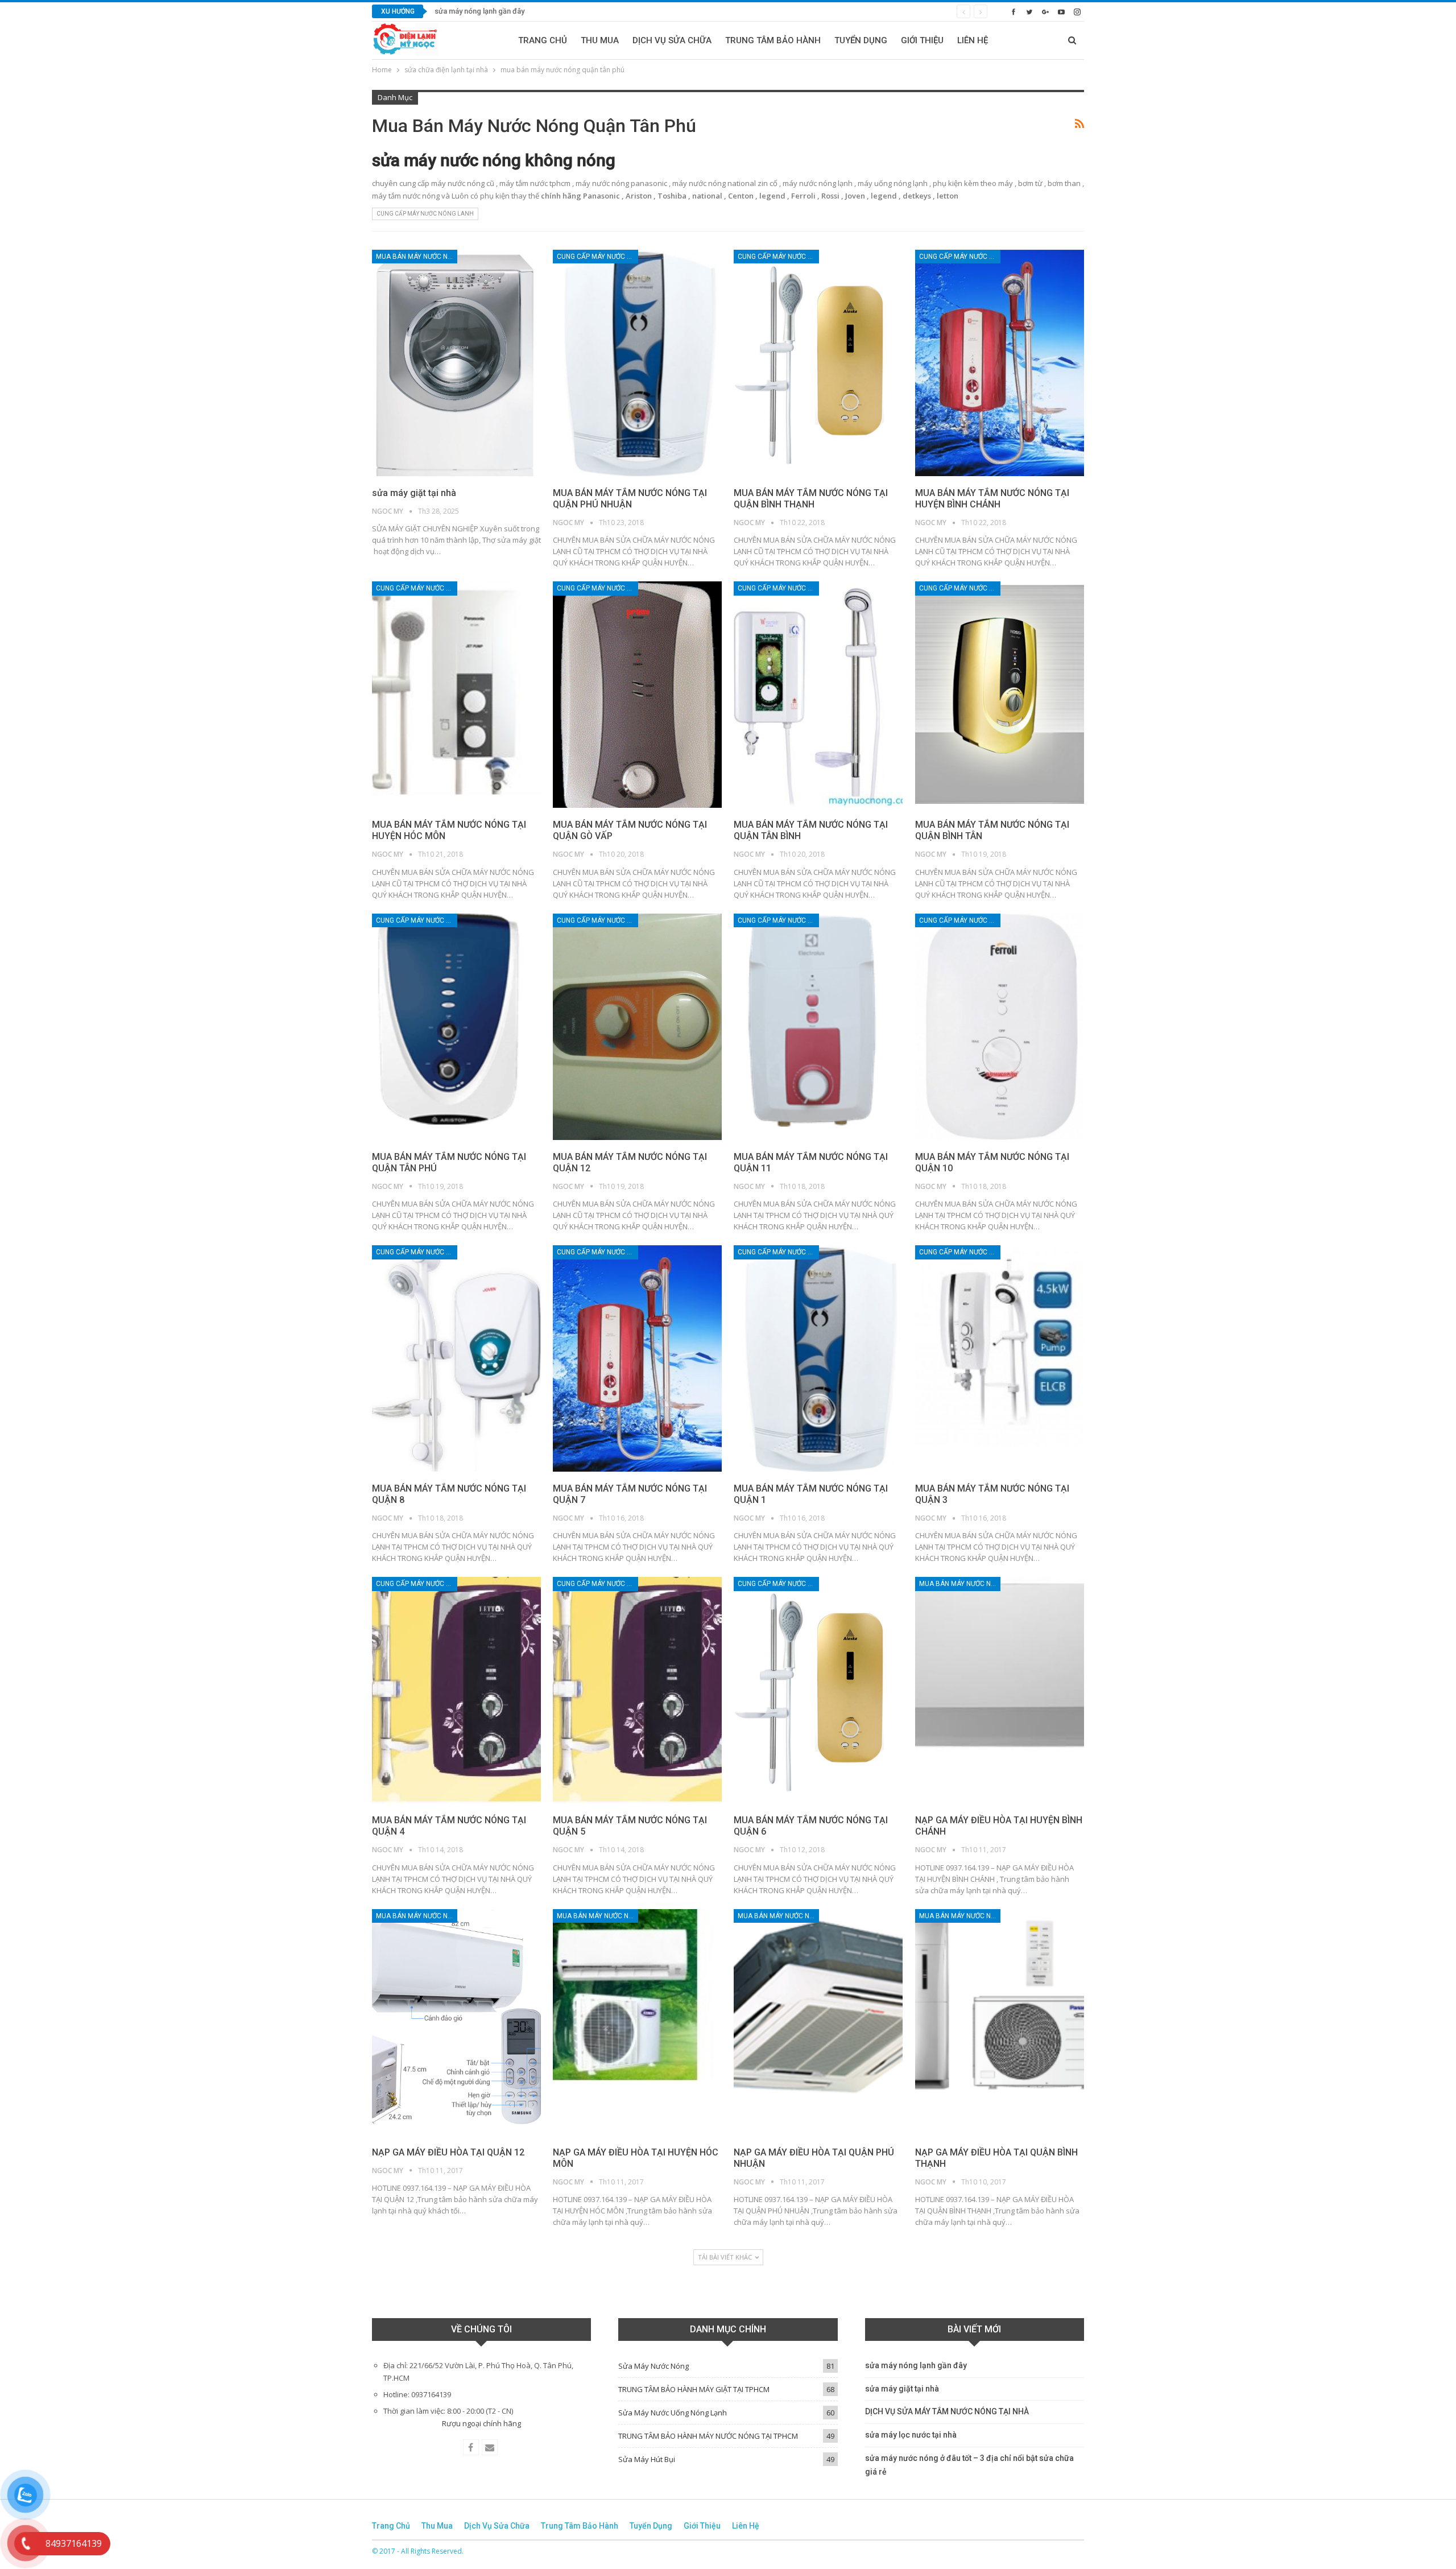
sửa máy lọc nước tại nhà (911, 2435)
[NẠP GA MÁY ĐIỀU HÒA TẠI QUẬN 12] (456, 2022)
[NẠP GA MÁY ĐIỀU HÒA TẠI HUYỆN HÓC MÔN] (637, 2022)
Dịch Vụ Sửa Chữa (672, 40)
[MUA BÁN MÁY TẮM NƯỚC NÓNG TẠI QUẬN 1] (818, 1358)
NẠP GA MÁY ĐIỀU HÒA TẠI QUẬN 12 (448, 2152)
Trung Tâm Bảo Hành (773, 40)
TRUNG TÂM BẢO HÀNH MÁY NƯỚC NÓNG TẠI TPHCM (708, 2436)
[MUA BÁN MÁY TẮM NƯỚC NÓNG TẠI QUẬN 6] (818, 1690)
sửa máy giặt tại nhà (467, 11)
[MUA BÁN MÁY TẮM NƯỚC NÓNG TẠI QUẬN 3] (1000, 1358)
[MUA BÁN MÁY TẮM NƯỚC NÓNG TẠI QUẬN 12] (637, 1027)
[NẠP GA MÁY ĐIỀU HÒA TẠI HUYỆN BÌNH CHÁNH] (1000, 1690)
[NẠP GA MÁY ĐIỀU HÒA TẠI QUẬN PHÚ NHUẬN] (818, 2022)
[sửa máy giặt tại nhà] (456, 363)
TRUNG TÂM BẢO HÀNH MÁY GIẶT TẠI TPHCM (694, 2389)
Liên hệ (973, 40)
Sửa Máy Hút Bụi (647, 2459)
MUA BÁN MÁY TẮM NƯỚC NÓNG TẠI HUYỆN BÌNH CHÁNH (992, 499)
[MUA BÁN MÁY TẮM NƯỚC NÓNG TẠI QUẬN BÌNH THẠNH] (818, 363)
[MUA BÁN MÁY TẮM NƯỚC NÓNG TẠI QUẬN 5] (637, 1690)
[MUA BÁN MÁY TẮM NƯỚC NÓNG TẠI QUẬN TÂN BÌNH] (818, 695)
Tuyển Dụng (861, 40)
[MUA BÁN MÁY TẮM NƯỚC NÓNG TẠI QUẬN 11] (818, 1027)
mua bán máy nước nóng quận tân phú (417, 257)
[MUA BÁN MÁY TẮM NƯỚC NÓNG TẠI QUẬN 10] (1000, 1027)
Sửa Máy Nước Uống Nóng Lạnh (673, 2413)
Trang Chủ (543, 40)
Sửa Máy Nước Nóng (653, 2366)
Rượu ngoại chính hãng (481, 2423)
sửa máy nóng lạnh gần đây (916, 2365)
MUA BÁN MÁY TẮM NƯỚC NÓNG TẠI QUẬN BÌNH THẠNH (811, 499)
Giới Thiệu (922, 40)
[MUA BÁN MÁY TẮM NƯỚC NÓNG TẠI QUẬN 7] (637, 1358)
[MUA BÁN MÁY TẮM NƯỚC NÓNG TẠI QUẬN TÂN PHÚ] (456, 1027)
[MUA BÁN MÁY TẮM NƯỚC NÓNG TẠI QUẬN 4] (456, 1690)
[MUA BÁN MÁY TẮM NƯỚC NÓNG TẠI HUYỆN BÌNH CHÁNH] (1000, 363)
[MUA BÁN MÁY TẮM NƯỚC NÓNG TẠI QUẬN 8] (456, 1358)
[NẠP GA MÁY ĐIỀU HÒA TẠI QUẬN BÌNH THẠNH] (1000, 2022)
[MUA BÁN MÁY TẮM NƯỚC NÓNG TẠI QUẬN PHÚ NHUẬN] (637, 363)
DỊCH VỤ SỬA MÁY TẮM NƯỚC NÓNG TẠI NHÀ (947, 2411)
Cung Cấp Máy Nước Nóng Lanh (425, 214)
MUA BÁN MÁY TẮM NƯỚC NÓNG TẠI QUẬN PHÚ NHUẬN (630, 499)
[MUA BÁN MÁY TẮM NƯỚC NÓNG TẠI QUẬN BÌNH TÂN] (1000, 695)
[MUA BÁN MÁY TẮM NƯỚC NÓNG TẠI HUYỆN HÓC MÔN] (456, 695)
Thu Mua (600, 40)
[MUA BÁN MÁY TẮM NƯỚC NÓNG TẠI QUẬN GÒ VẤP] (637, 695)
